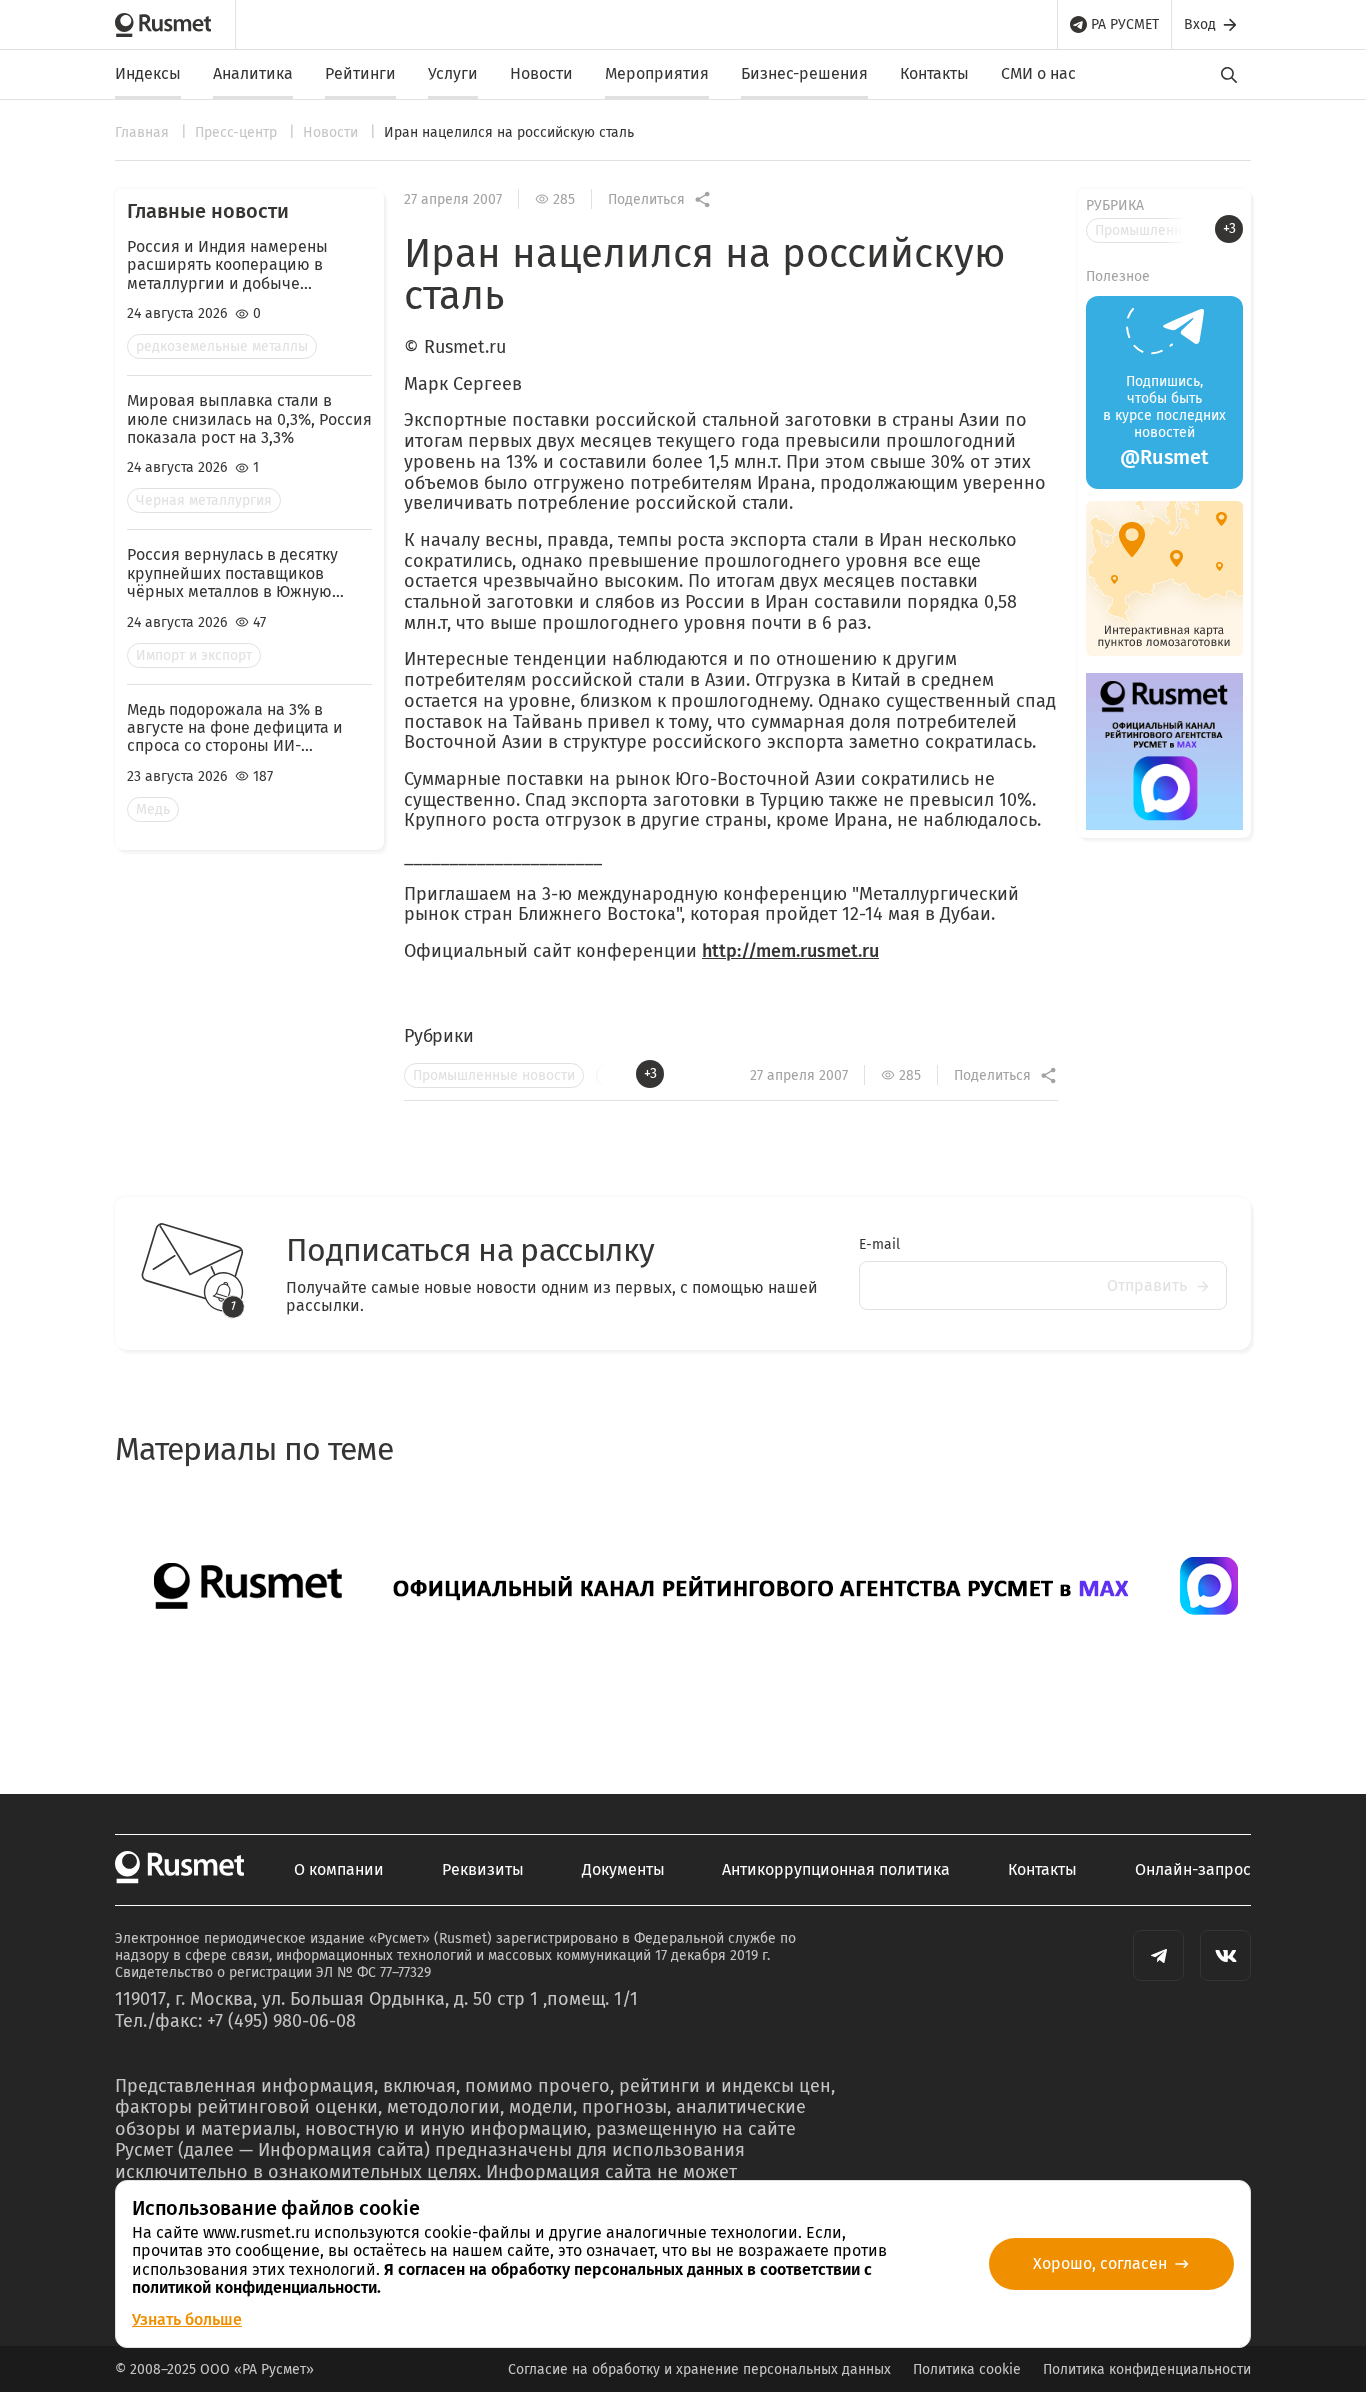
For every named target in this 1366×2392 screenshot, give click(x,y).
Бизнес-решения (804, 73)
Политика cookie (967, 2369)
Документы (623, 1870)
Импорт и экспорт (194, 655)
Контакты (934, 73)
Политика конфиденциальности (1147, 2369)
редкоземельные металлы (222, 346)
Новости (541, 73)
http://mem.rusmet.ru (790, 951)
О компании (339, 1870)
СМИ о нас (1038, 73)
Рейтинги (360, 73)
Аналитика (253, 73)
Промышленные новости (494, 1075)
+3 (650, 1073)
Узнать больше (187, 2319)
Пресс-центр (238, 132)
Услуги (453, 73)
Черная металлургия (204, 500)
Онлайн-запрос (1193, 1870)
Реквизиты (483, 1870)
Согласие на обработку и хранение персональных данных (699, 2369)
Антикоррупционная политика (836, 1870)
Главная (144, 132)
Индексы (148, 73)
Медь (153, 809)
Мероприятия (657, 73)
